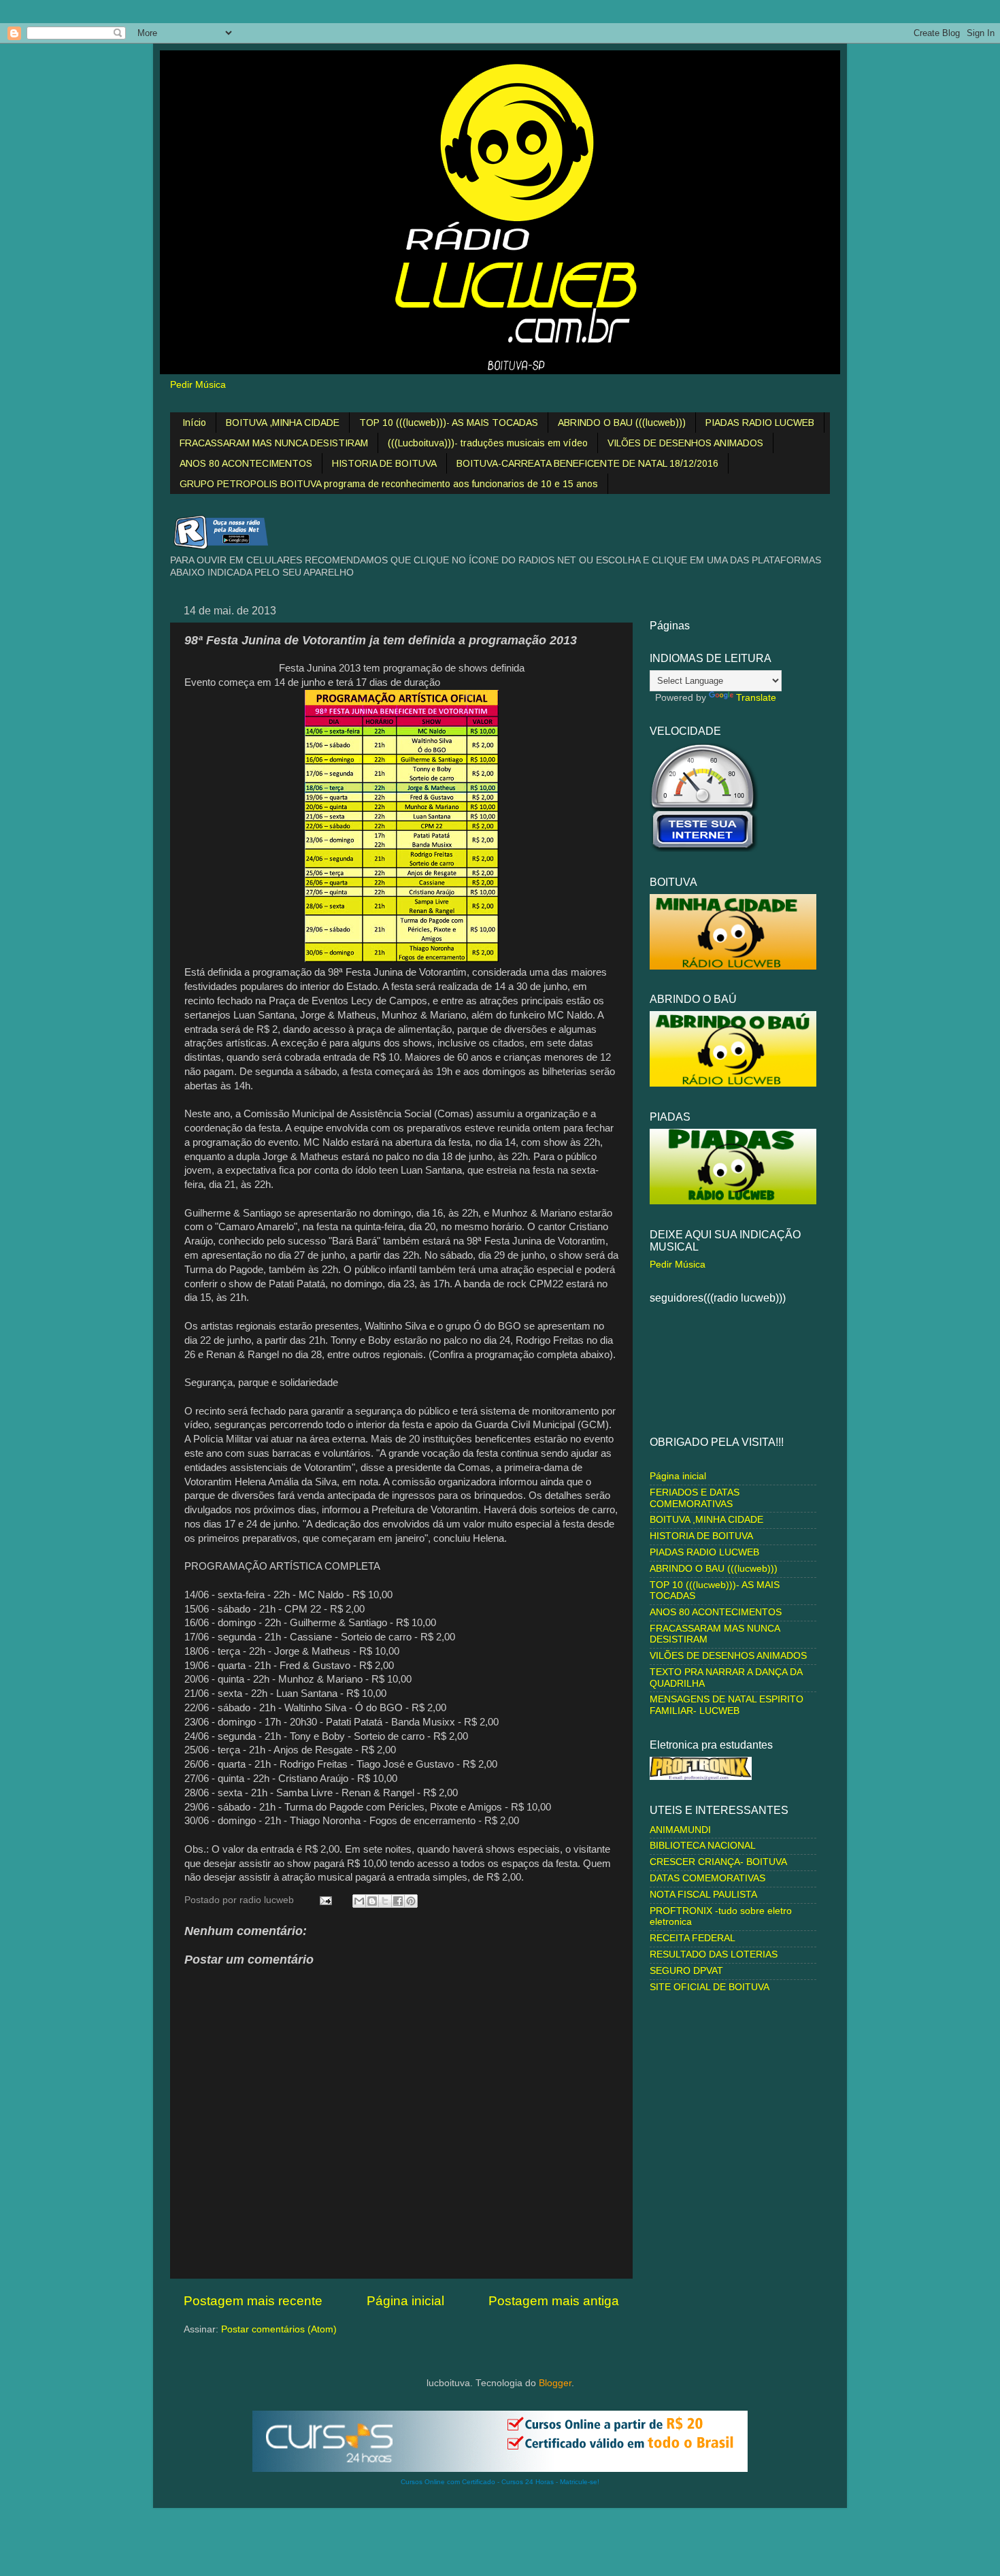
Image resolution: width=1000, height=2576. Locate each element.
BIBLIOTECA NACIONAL (703, 1846)
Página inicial (405, 2301)
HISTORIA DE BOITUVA (384, 463)
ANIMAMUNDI (680, 1830)
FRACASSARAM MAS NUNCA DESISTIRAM (274, 443)
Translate (756, 698)
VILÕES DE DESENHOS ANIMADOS (685, 443)
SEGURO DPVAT (686, 1971)
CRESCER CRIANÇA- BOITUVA (718, 1862)
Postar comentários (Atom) (279, 2329)
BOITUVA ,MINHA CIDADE (283, 423)
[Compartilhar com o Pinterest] (411, 1901)
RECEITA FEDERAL (693, 1938)
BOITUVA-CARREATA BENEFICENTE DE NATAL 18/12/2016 (587, 463)
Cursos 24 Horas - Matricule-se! (550, 2482)
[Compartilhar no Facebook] (398, 1901)
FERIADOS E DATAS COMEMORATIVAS (695, 1498)
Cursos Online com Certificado (448, 2482)
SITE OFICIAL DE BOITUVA (710, 1987)
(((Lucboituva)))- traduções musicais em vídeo (488, 443)
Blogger (555, 2383)
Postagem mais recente (253, 2301)
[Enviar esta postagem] (325, 1900)
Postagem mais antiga (554, 2301)
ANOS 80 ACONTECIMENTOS (246, 463)
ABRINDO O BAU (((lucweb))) (622, 423)
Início (194, 423)
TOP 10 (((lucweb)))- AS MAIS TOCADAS (449, 423)
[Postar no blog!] (372, 1901)
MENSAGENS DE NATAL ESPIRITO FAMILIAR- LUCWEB (727, 1705)
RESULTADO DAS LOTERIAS (714, 1954)
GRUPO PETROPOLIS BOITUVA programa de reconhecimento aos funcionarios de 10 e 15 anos (389, 484)
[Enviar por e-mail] (359, 1901)
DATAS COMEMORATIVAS (707, 1878)
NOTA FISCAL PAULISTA (703, 1895)
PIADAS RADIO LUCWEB (760, 423)
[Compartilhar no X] (385, 1901)
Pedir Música (198, 385)
